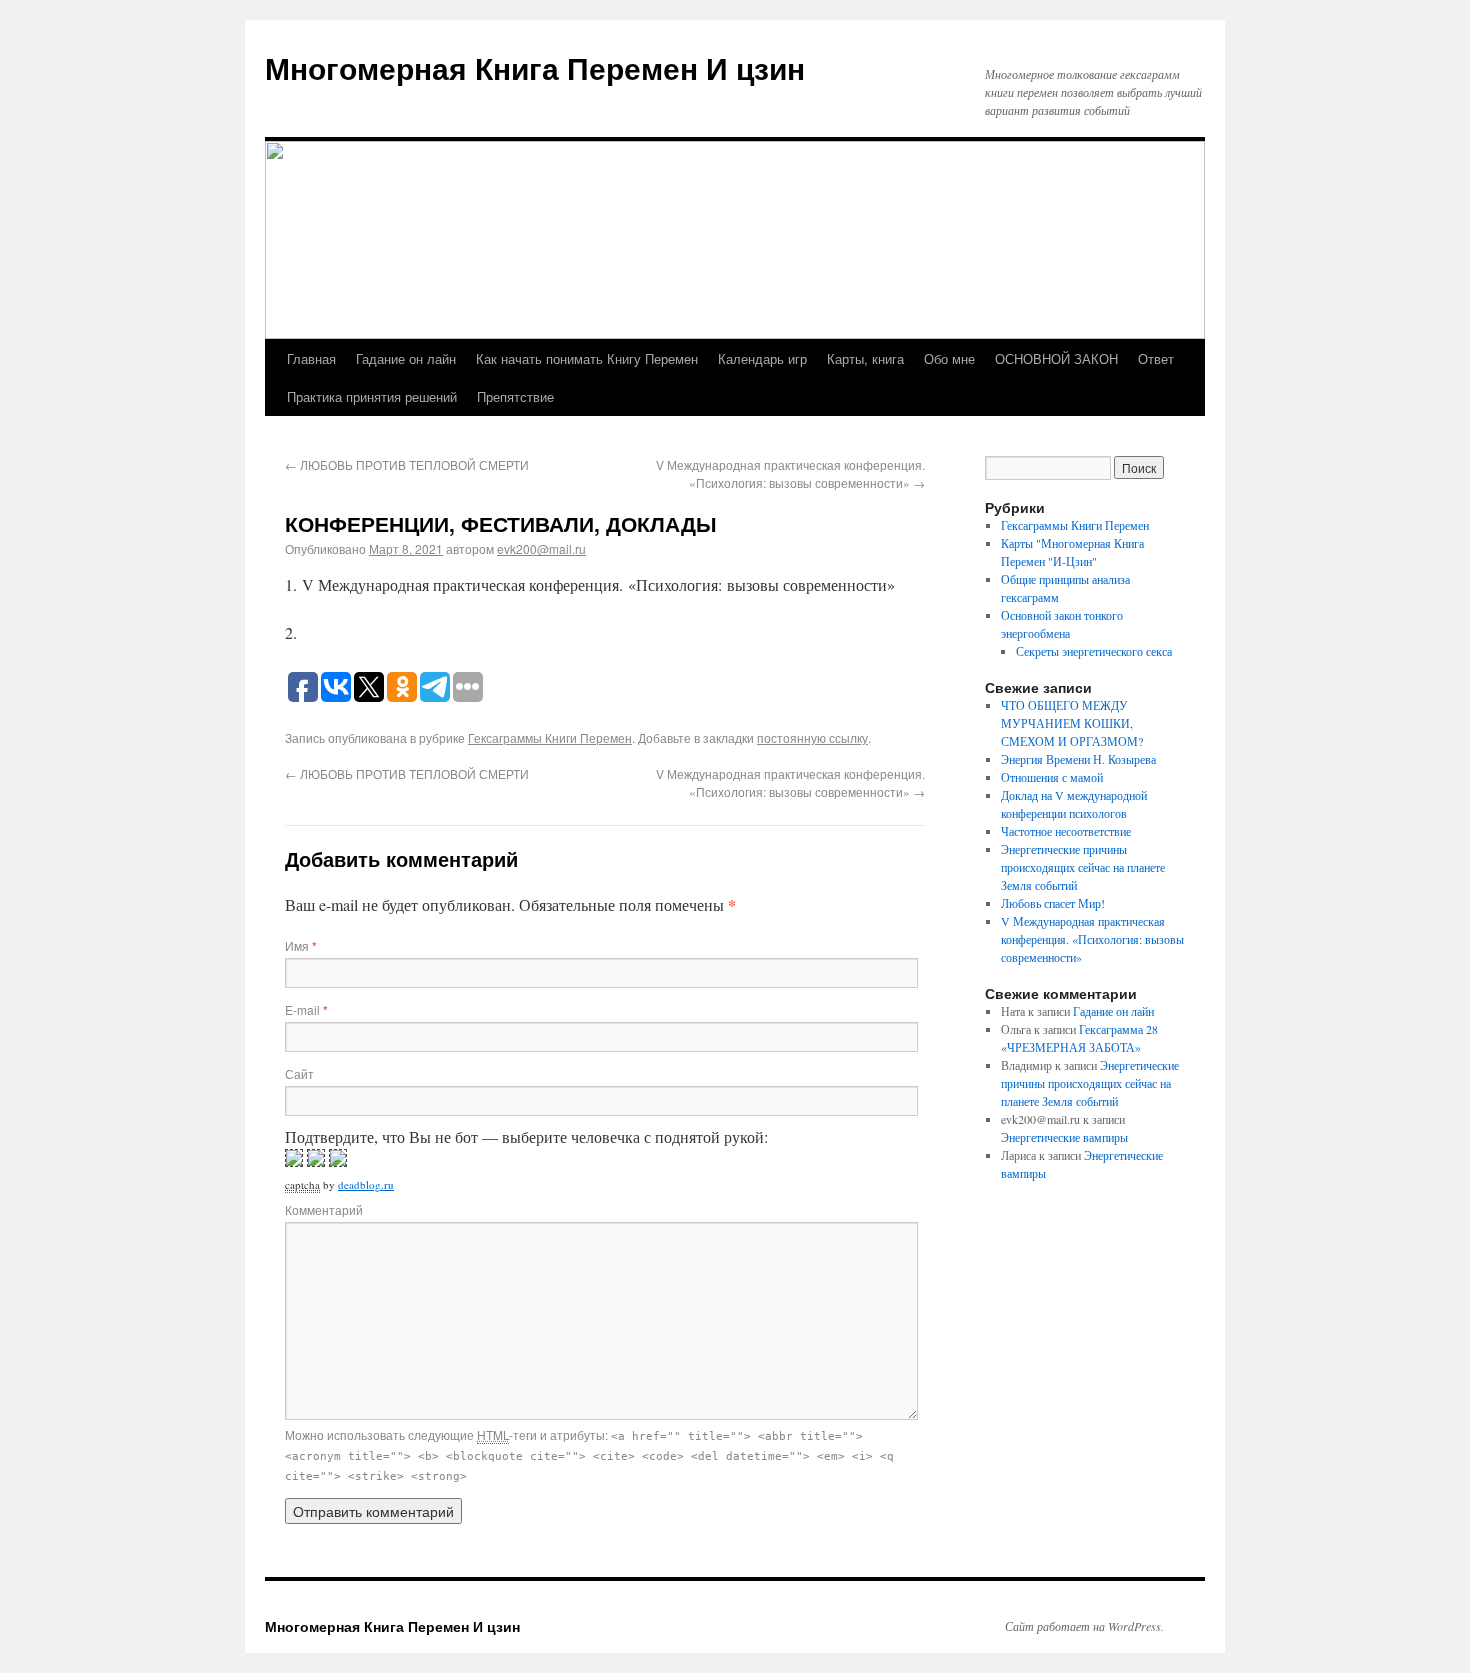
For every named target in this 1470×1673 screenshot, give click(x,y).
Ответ (1156, 358)
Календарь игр (762, 358)
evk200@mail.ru (541, 548)
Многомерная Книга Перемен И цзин (535, 67)
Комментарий (324, 1209)
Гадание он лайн (406, 358)
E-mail (306, 1009)
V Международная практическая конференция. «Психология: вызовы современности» (790, 473)
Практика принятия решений (372, 396)
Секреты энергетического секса (1094, 651)
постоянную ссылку (812, 737)
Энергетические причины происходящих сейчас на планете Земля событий (1083, 867)
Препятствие (515, 396)
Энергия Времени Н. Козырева (1078, 759)
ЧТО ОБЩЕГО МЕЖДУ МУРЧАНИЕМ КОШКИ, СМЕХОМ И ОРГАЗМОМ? (1072, 723)
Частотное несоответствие (1066, 831)
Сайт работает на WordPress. (1084, 1626)
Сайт (299, 1073)
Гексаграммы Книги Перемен (550, 737)
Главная (311, 358)
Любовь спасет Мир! (1053, 903)
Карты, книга (865, 358)
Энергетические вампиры (1064, 1137)
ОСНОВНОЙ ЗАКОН (1056, 358)
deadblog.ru (366, 1184)
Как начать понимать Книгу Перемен (587, 358)
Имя (301, 945)
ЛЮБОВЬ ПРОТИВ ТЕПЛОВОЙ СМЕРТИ (407, 464)
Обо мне (949, 358)
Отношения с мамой (1052, 777)
